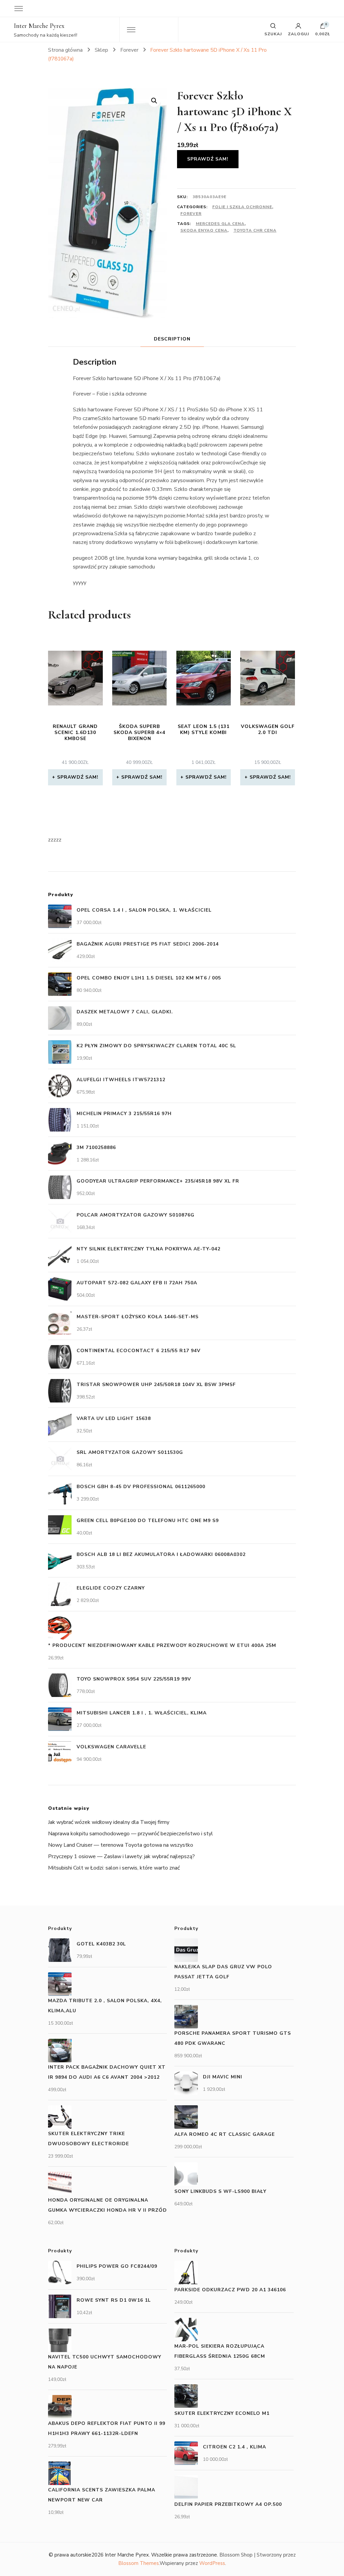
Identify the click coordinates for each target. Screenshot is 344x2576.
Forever (191, 214)
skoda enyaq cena (204, 230)
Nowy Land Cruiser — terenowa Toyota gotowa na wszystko (121, 1845)
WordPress (212, 2563)
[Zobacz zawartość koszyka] (323, 28)
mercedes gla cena (220, 224)
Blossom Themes (139, 2563)
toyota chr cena (255, 230)
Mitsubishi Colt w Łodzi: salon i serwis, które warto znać (114, 1868)
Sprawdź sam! (208, 159)
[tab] (172, 339)
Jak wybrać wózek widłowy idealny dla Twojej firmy (109, 1822)
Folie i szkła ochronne (242, 207)
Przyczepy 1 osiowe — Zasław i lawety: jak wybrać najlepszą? (121, 1856)
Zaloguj (298, 34)
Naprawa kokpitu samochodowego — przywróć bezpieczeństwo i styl (131, 1834)
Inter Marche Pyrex (39, 26)
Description (172, 339)
